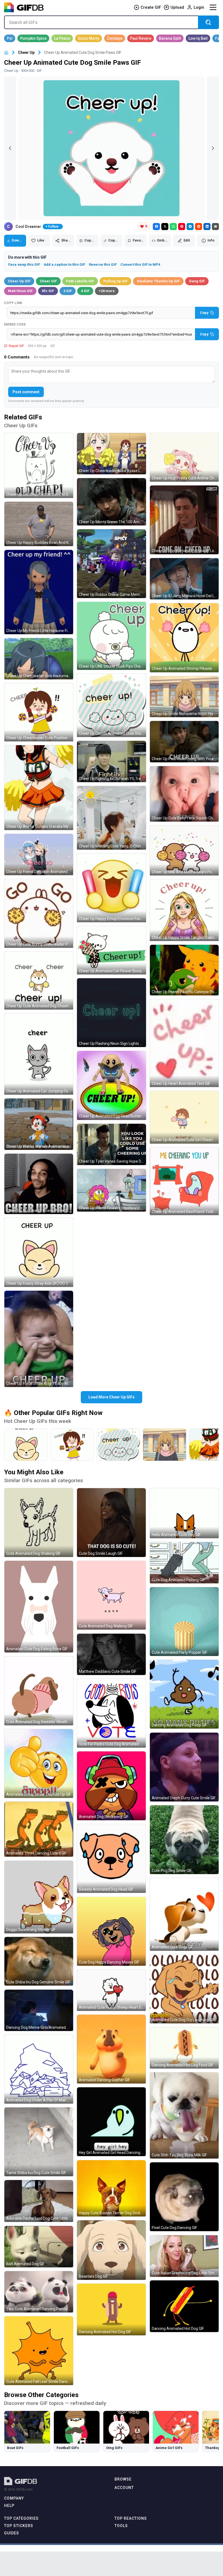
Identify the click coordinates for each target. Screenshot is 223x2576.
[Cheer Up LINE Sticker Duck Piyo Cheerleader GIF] (111, 636)
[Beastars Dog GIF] (111, 2250)
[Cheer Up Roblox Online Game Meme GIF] (111, 564)
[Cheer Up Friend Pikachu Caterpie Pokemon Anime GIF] (184, 970)
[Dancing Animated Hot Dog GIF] (111, 2309)
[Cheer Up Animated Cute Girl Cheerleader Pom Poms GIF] (184, 1117)
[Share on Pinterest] (182, 227)
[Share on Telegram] (190, 227)
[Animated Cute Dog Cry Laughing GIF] (184, 1989)
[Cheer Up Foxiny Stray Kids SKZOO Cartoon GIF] (39, 1252)
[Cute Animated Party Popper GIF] (184, 1622)
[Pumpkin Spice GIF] (33, 38)
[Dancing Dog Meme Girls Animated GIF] (39, 2010)
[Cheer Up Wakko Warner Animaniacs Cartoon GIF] (39, 1124)
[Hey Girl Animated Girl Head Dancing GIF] (111, 2122)
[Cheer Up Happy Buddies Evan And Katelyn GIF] (39, 524)
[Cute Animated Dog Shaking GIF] (39, 1523)
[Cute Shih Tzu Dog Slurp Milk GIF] (184, 2115)
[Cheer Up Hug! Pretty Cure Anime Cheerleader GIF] (184, 457)
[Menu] (213, 7)
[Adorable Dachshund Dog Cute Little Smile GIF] (39, 2201)
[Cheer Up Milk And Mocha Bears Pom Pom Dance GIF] (184, 850)
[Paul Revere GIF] (141, 38)
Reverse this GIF (103, 264)
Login (199, 7)
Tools (121, 2526)
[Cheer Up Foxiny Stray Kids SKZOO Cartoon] (26, 1445)
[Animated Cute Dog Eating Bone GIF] (39, 1607)
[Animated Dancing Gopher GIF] (111, 2049)
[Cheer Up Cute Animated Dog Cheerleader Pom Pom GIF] (39, 981)
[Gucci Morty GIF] (89, 38)
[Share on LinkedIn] (207, 227)
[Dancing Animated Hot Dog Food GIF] (184, 2048)
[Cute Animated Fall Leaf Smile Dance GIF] (39, 2351)
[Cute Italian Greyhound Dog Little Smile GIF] (184, 2256)
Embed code (15, 324)
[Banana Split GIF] (170, 38)
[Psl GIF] (10, 38)
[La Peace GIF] (62, 38)
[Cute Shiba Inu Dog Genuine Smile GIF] (39, 1961)
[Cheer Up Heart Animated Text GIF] (184, 1043)
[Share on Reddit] (199, 227)
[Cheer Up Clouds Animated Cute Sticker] (118, 1445)
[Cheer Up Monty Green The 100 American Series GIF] (111, 502)
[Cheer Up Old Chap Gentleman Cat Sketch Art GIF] (39, 465)
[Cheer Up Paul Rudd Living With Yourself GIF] (184, 742)
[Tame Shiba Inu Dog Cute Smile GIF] (39, 2142)
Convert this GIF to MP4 (140, 264)
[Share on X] (165, 227)
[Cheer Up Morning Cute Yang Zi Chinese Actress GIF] (111, 818)
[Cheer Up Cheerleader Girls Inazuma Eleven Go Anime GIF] (39, 659)
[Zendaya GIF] (115, 38)
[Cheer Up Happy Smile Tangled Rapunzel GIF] (184, 910)
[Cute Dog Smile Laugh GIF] (111, 1523)
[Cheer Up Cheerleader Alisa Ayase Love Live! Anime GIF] (111, 454)
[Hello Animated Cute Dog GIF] (184, 1513)
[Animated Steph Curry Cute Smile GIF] (184, 1767)
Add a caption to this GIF (64, 264)
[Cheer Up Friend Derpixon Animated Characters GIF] (39, 854)
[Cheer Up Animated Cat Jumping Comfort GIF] (39, 1054)
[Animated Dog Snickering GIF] (111, 1786)
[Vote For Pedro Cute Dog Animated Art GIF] (111, 1713)
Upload (177, 7)
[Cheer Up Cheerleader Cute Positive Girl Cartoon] (72, 1445)
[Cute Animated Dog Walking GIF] (111, 1595)
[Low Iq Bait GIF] (198, 38)
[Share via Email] (215, 227)
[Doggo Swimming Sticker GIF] (39, 1897)
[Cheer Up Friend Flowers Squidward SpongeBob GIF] (111, 1190)
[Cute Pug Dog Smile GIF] (184, 1840)
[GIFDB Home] (6, 53)
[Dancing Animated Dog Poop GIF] (184, 1694)
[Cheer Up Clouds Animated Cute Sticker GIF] (111, 705)
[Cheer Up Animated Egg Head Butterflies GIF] (111, 1085)
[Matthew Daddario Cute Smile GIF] (111, 1654)
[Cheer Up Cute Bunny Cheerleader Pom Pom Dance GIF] (39, 913)
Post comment (26, 392)
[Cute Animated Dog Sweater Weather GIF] (39, 1691)
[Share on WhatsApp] (173, 227)
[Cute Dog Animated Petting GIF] (184, 1563)
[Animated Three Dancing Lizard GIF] (39, 1829)
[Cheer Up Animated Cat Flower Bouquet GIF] (111, 950)
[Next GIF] (213, 148)
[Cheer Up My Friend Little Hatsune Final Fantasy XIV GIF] (39, 592)
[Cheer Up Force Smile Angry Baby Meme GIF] (39, 1339)
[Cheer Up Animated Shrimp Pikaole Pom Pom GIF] (184, 638)
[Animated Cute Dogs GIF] (184, 1914)
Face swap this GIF (24, 264)
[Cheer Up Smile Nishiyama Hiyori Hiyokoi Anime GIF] (184, 697)
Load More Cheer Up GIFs (112, 1397)
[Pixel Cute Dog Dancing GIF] (184, 2197)
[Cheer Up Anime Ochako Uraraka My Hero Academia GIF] (39, 788)
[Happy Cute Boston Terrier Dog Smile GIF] (111, 2188)
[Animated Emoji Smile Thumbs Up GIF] (39, 1764)
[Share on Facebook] (156, 227)
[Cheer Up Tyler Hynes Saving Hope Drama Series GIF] (111, 1144)
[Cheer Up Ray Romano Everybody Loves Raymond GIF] (184, 520)
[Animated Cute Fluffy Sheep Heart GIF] (111, 1990)
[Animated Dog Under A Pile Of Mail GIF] (39, 2069)
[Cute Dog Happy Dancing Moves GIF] (111, 1931)
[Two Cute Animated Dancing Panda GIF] (39, 2292)
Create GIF (151, 7)
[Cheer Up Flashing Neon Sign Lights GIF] (111, 1013)
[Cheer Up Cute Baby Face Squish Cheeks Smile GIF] (184, 794)
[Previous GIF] (10, 148)
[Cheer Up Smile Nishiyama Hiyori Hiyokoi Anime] (165, 1445)
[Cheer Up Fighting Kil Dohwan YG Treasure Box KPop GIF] (111, 761)
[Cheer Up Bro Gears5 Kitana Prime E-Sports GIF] (39, 1184)
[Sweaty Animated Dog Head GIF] (111, 1858)
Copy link (13, 303)
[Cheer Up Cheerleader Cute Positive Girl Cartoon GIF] (39, 712)
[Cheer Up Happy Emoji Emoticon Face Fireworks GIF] (111, 888)
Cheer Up (26, 52)
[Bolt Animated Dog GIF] (39, 2247)
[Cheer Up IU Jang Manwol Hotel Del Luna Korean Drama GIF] (184, 579)
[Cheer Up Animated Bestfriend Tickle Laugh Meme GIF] (184, 1181)
